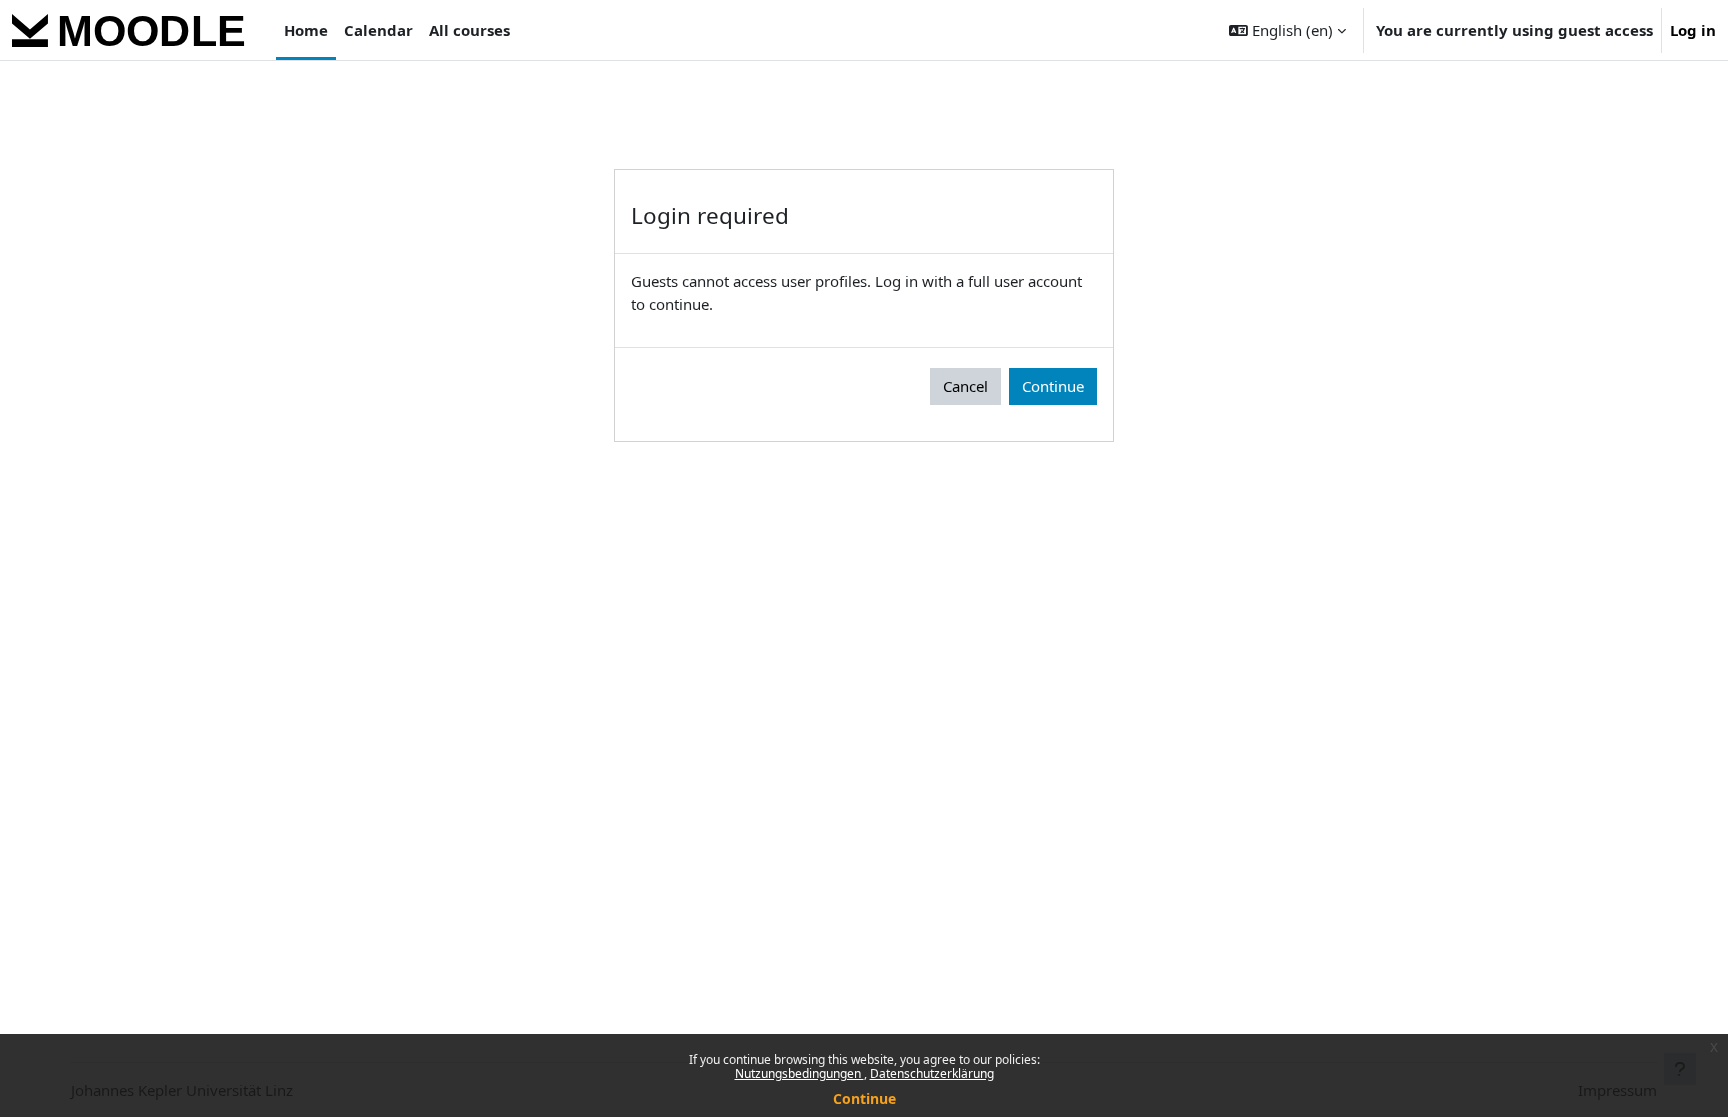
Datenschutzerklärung (932, 1073)
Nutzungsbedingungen (799, 1073)
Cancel (965, 386)
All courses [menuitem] (469, 30)
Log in (1693, 30)
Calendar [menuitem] (378, 30)
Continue (864, 1098)
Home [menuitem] (306, 30)
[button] (1287, 30)
